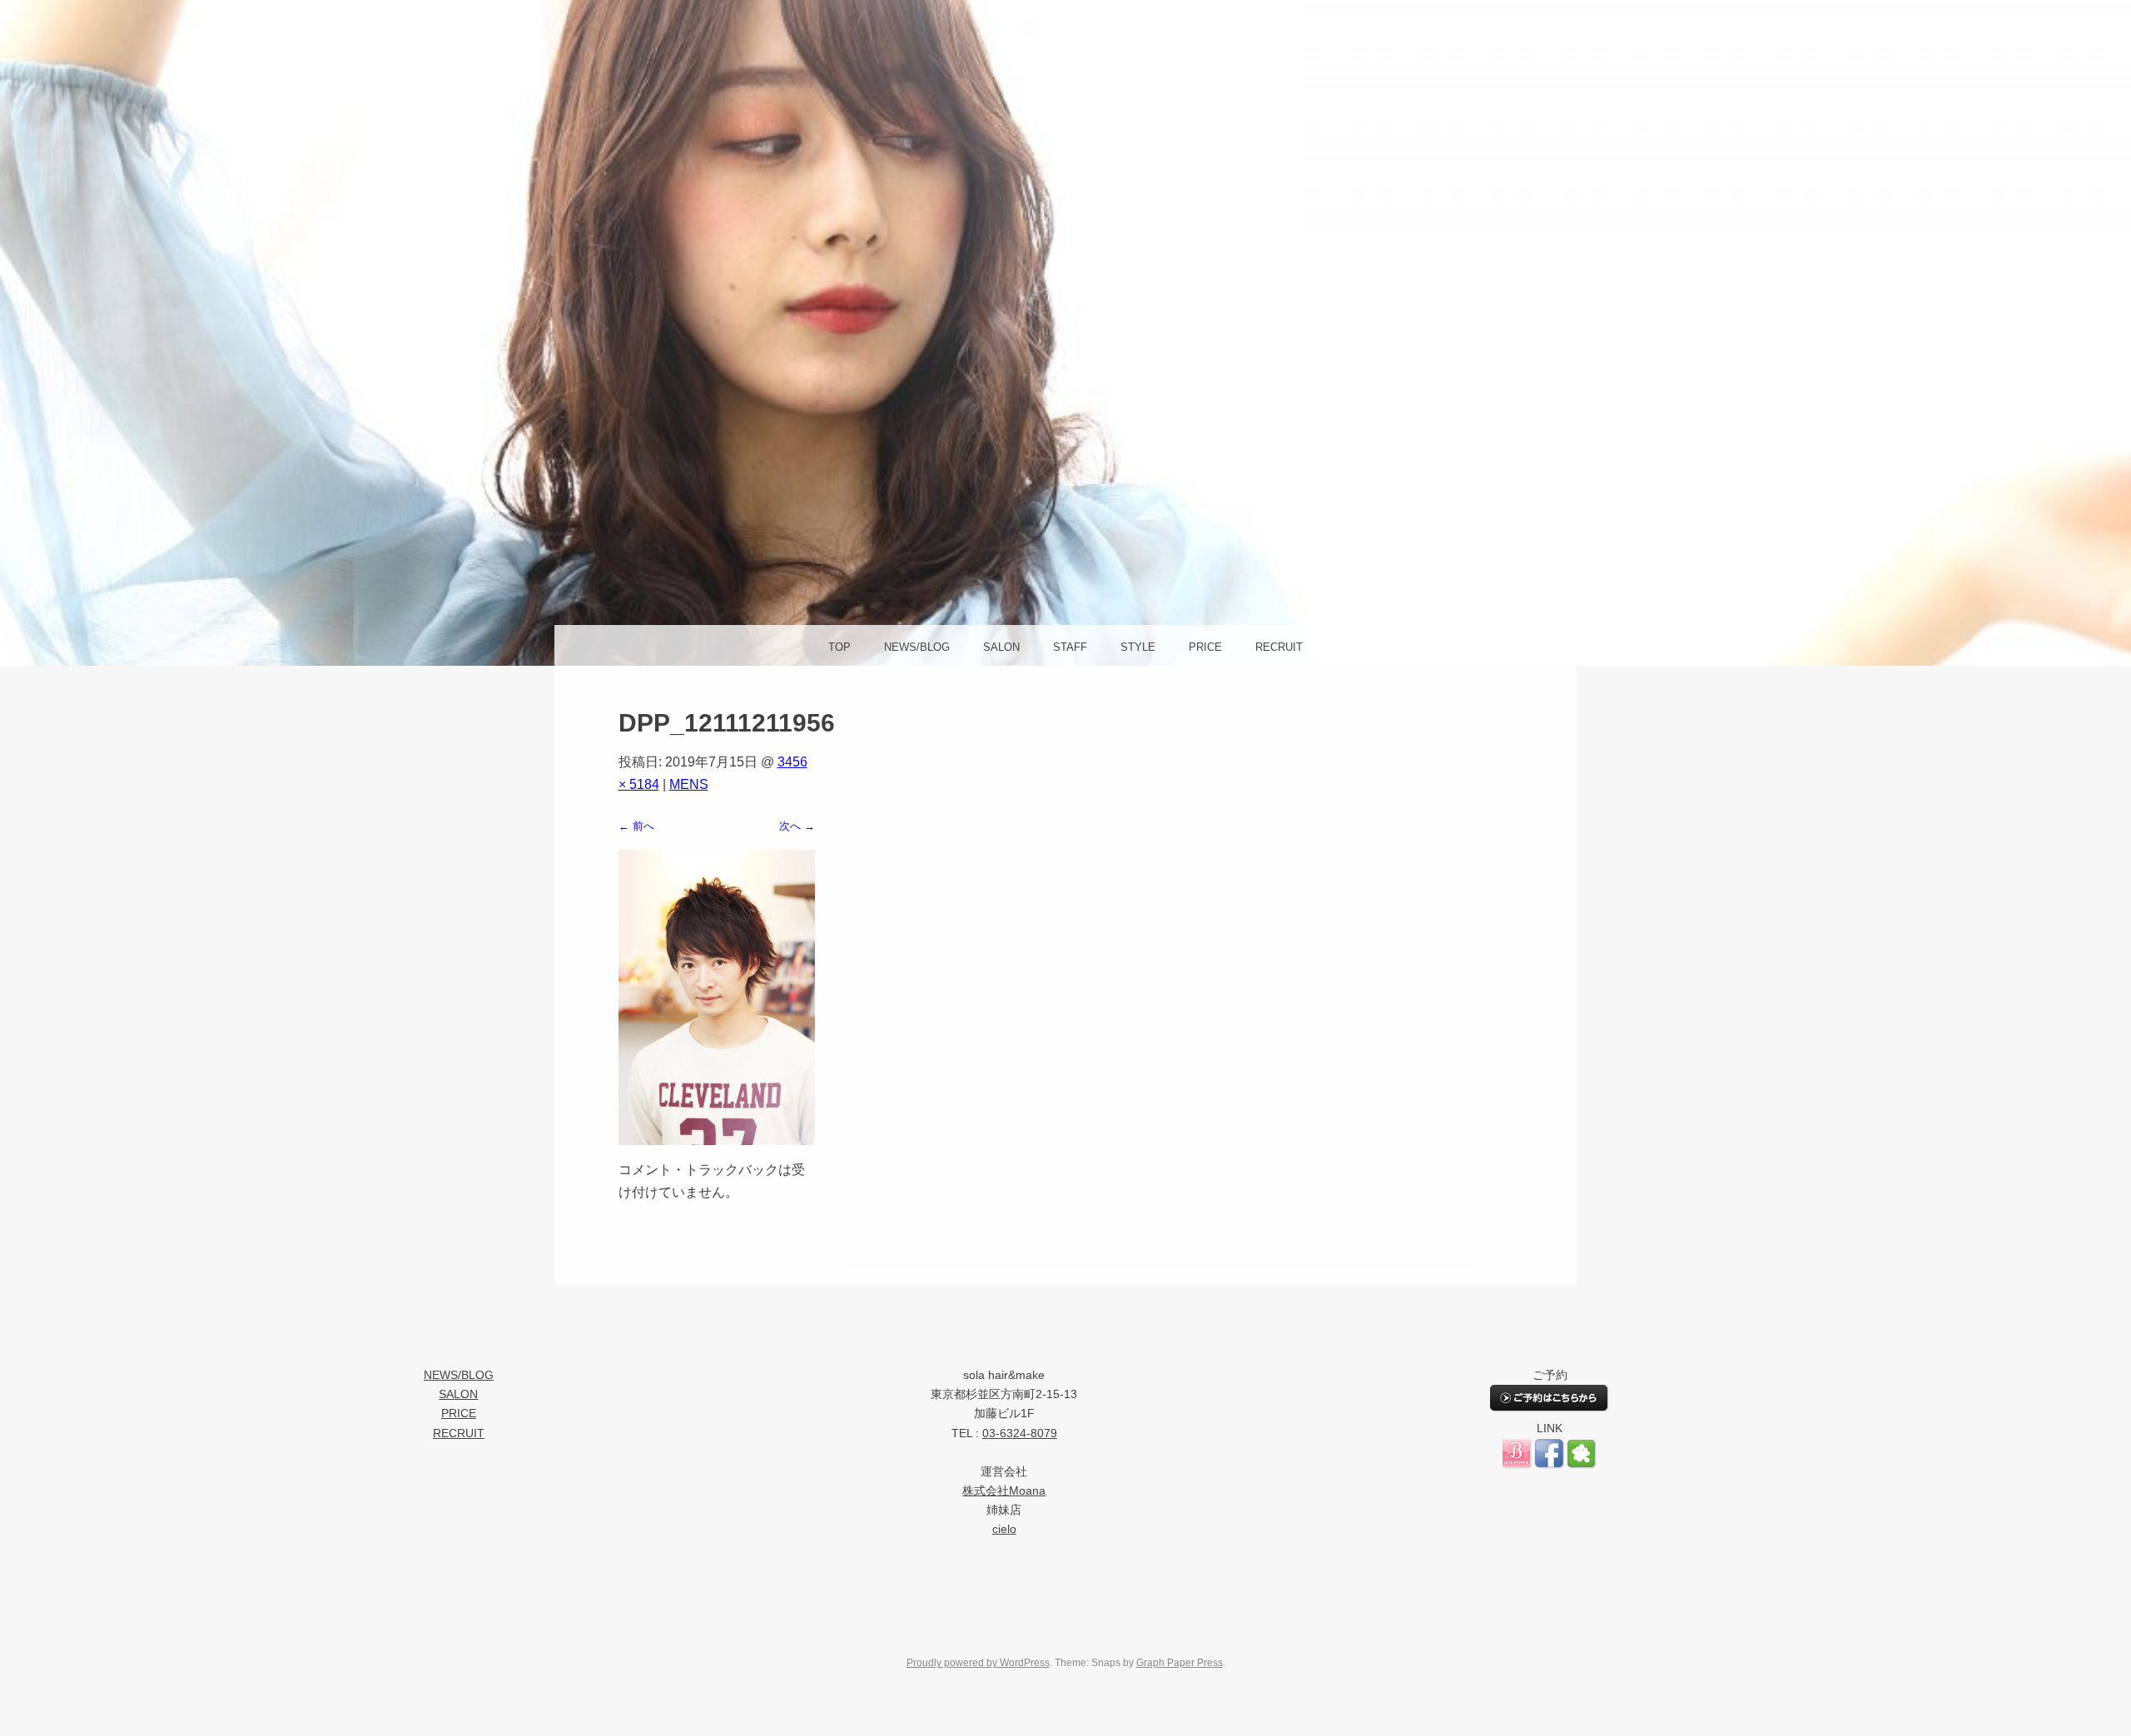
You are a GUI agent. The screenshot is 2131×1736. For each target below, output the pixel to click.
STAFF (1070, 647)
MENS (689, 784)
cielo (1004, 1529)
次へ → (797, 826)
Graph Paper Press (1180, 1663)
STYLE (1138, 647)
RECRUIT (1279, 647)
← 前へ (636, 826)
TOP (839, 647)
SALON (1001, 647)
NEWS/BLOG (917, 647)
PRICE (1205, 647)
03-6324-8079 (1020, 1433)
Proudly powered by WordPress (978, 1663)
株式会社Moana (1004, 1491)
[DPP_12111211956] (717, 1141)
